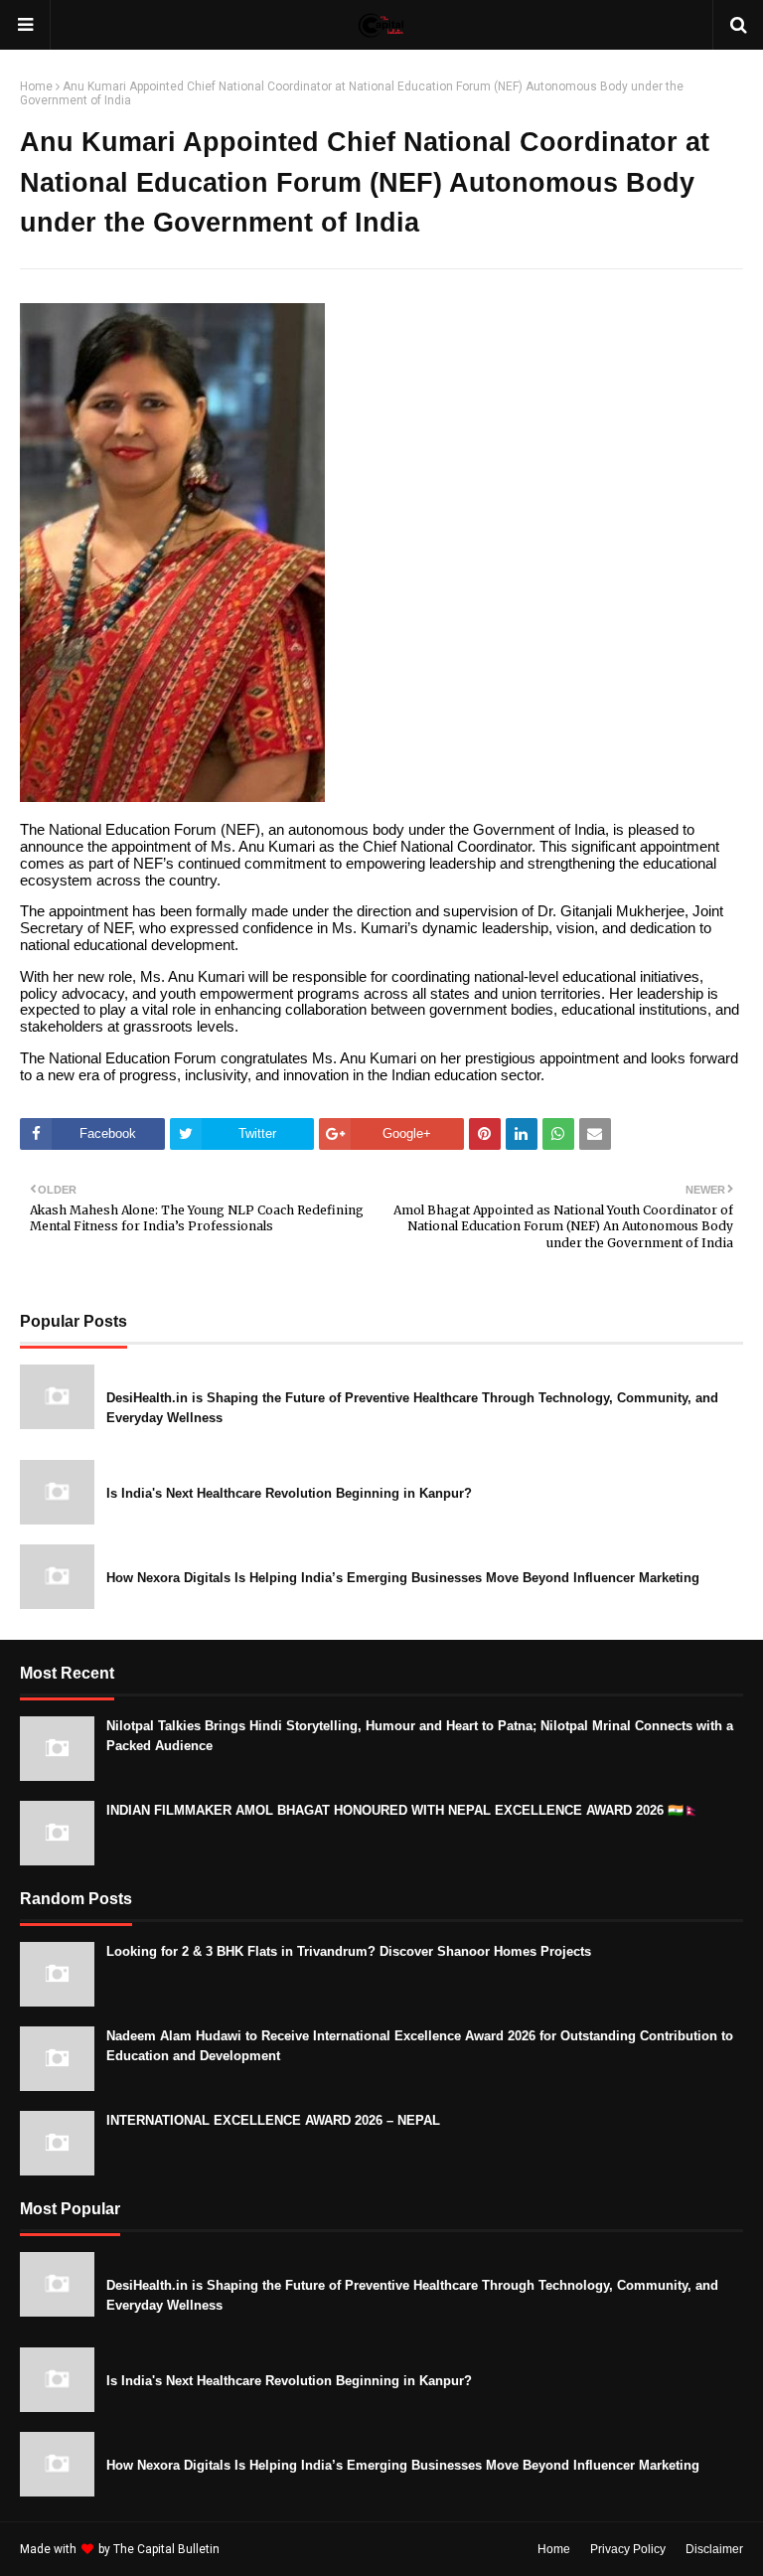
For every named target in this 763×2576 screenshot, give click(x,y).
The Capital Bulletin (166, 2549)
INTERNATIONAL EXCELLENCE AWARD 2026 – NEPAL (273, 2120)
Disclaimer (714, 2549)
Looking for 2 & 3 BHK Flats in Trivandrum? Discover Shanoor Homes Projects (349, 1951)
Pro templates (276, 2549)
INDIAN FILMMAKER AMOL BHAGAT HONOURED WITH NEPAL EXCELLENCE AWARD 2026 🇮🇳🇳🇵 (403, 1810)
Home (36, 86)
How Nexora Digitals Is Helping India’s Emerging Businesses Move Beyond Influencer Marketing (403, 1578)
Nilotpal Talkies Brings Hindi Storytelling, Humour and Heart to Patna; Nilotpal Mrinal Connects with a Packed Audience (420, 1736)
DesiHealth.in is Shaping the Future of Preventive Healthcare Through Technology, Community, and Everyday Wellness (412, 1408)
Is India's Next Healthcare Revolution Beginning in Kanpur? (289, 1493)
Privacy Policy (628, 2549)
